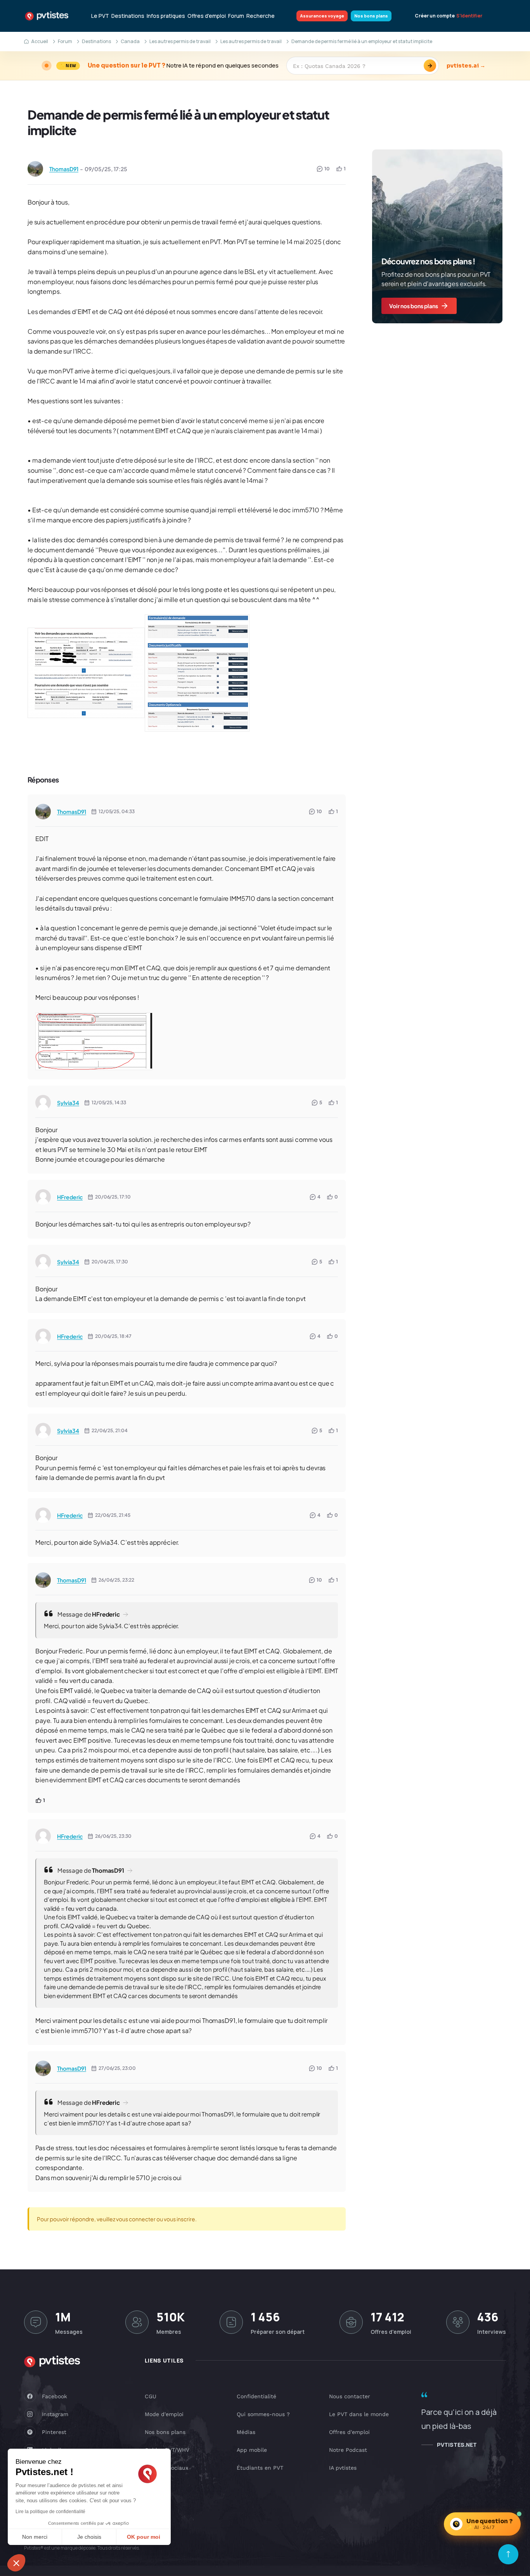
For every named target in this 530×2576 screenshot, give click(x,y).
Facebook (55, 2396)
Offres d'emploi (207, 16)
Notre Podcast (348, 2450)
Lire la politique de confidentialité (50, 2512)
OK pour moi (144, 2537)
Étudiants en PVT (260, 2468)
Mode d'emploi (164, 2414)
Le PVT (100, 16)
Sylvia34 (68, 1103)
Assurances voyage (322, 16)
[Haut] (508, 2554)
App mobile (252, 2450)
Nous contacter (350, 2396)
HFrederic (70, 1197)
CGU (151, 2396)
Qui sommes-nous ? (263, 2414)
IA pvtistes (343, 2468)
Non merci (35, 2537)
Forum (236, 16)
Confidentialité (256, 2396)
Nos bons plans (371, 16)
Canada (130, 41)
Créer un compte (435, 16)
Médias (246, 2432)
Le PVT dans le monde (359, 2414)
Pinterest (54, 2432)
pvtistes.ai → (466, 66)
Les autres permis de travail (180, 41)
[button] (16, 2563)
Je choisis (89, 2537)
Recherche (261, 16)
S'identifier (469, 16)
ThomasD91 (64, 169)
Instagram (55, 2414)
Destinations (128, 16)
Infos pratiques (166, 16)
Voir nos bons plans (414, 306)
